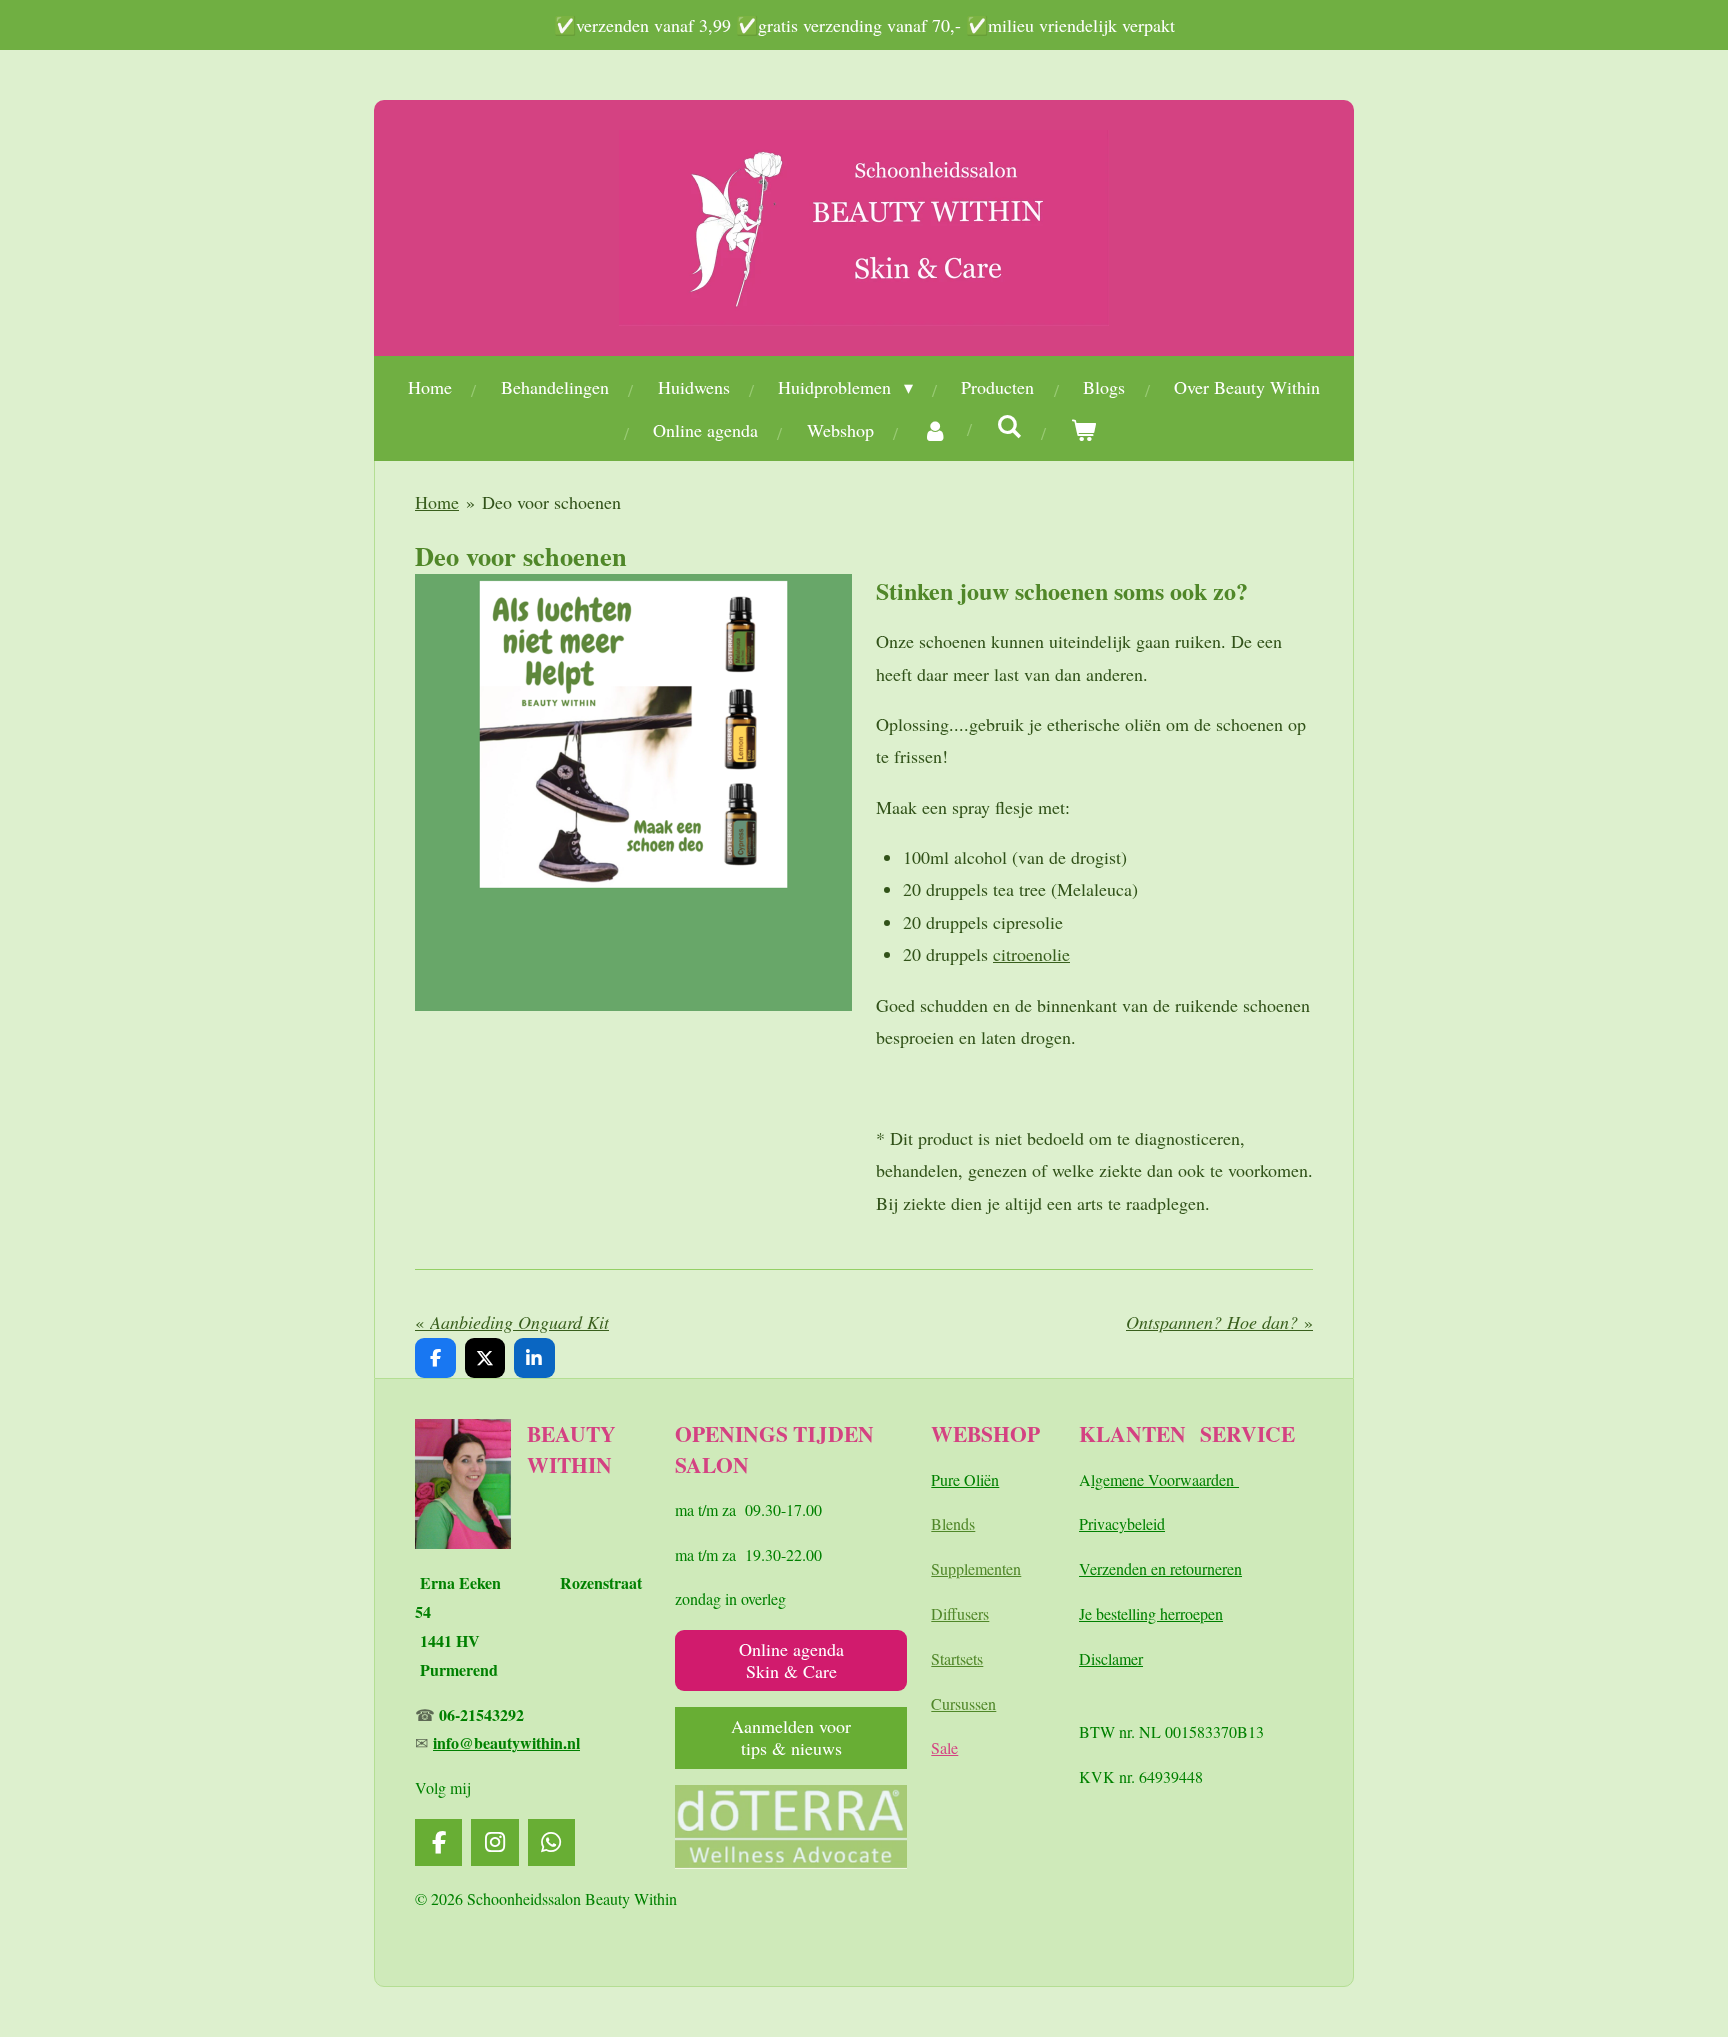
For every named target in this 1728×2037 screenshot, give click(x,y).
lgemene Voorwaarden (1165, 1479)
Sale (944, 1747)
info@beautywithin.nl (506, 1742)
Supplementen (976, 1568)
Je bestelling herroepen (1151, 1613)
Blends (953, 1523)
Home (437, 502)
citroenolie (1031, 954)
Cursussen (963, 1703)
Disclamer (1111, 1658)
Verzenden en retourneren (1160, 1568)
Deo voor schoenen (551, 502)
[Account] (935, 430)
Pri (1088, 1523)
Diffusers (960, 1613)
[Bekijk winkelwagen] (1083, 430)
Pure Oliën (965, 1479)
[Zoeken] (1009, 426)
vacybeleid (1131, 1523)
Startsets (957, 1658)
